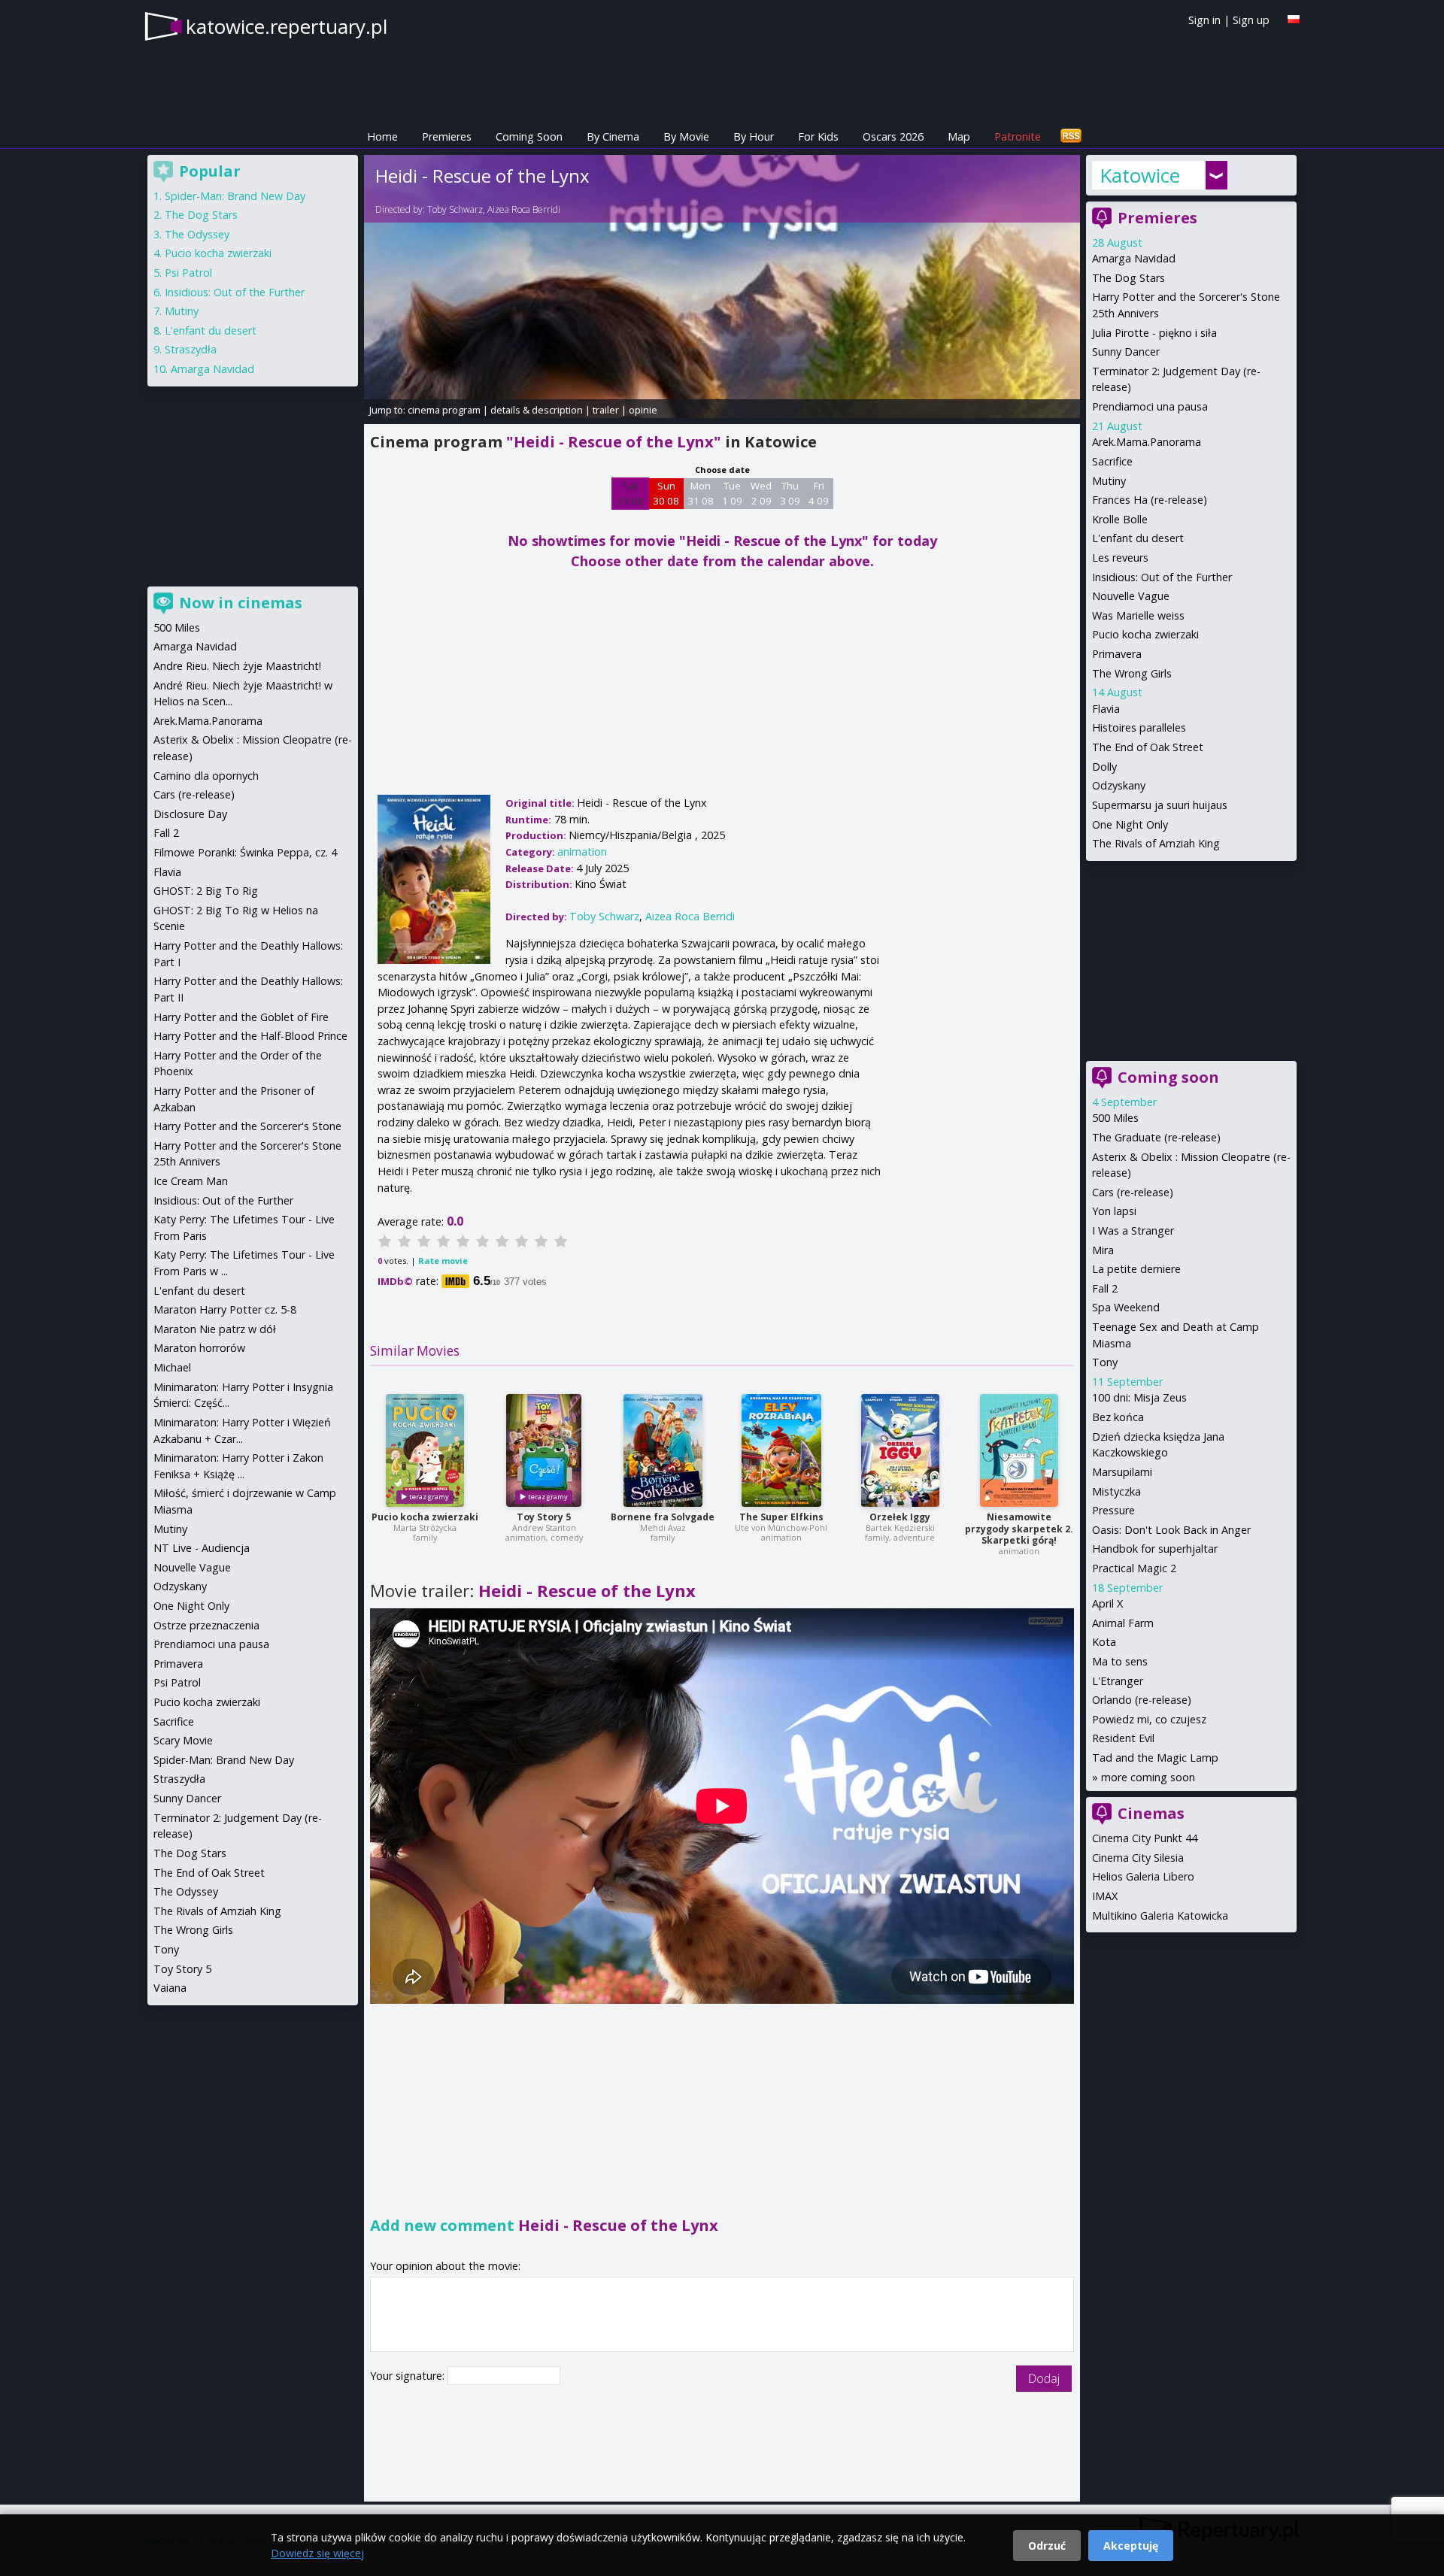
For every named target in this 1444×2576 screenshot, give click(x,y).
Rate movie (443, 1261)
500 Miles (1115, 1118)
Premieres (447, 136)
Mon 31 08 (701, 493)
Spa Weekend (1126, 1307)
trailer (606, 410)
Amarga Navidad (1134, 258)
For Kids (818, 136)
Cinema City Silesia (1138, 1858)
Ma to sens (1120, 1661)
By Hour (754, 136)
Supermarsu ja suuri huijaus (1160, 805)
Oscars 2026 (893, 136)
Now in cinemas (241, 603)
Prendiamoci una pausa (1150, 406)
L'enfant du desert (1138, 538)
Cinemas (1151, 1813)
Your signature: (409, 2376)
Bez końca (1118, 1417)
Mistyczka (1116, 1491)
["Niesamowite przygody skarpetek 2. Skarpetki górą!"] (1019, 1450)
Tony (1105, 1362)
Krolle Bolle (1120, 519)
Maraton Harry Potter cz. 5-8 (225, 1309)
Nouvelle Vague (1131, 596)
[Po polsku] (1294, 19)
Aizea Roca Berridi (524, 209)
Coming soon (1168, 1077)
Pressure (1113, 1510)
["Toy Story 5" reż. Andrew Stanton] (544, 1450)
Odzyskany (1119, 785)
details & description (537, 410)
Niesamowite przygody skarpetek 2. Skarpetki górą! (1019, 1529)
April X (1107, 1603)
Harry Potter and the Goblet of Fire (241, 1017)
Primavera (1117, 654)
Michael (172, 1367)
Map (959, 136)
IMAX (1105, 1896)
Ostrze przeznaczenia (206, 1625)
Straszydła (191, 349)
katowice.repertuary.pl (287, 26)
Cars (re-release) (1133, 1192)
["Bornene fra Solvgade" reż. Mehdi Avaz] (663, 1450)
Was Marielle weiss (1138, 615)
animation (582, 852)
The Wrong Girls (1132, 673)
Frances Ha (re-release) (1150, 500)
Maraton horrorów (199, 1348)
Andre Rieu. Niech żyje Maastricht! (237, 666)
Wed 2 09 (761, 493)
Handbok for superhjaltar (1155, 1549)
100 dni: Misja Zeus (1139, 1397)
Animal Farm (1123, 1623)
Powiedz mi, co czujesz (1149, 1719)
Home (382, 136)
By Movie (686, 136)
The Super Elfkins (781, 1517)
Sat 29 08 (630, 493)
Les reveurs (1120, 558)
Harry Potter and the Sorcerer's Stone (247, 1126)
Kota (1104, 1642)
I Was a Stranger (1133, 1230)
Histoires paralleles (1139, 727)
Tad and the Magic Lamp (1155, 1758)
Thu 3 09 (790, 493)
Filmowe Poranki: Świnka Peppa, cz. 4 (245, 852)
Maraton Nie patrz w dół (215, 1329)
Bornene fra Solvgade (663, 1517)
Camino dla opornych (206, 776)
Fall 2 (1105, 1288)
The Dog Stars (1129, 278)
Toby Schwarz (455, 209)
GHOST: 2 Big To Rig (206, 891)
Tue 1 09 (732, 493)
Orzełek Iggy (900, 1517)
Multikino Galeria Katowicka (1160, 1915)
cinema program (444, 410)
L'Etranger (1118, 1681)
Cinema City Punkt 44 (1145, 1838)
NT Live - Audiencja (202, 1548)
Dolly (1104, 767)
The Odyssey (197, 234)
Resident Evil (1123, 1738)
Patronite (1018, 136)
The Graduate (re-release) (1156, 1137)
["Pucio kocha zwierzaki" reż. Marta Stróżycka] (425, 1450)
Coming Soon (529, 136)
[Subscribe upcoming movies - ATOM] (1071, 136)
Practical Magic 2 (1134, 1568)
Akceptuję (1131, 2546)
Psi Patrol (188, 273)
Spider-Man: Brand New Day (235, 196)
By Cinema (613, 136)
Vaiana (170, 1988)
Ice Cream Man (191, 1181)
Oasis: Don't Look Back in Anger (1171, 1530)
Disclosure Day (190, 814)
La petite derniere (1136, 1269)
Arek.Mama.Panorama (1147, 442)
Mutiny (1109, 481)
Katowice (1140, 175)
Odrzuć (1047, 2546)
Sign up (1251, 20)
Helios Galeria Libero (1143, 1876)
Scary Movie (183, 1740)
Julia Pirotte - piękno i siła (1154, 333)
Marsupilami (1122, 1472)
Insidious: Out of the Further (1162, 577)
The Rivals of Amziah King (1156, 843)
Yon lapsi (1114, 1211)
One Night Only (1130, 824)
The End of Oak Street (1148, 747)
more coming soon (1148, 1777)
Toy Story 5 (544, 1517)
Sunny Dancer (1126, 352)
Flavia (1106, 709)
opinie (643, 410)
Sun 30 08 (666, 493)
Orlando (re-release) (1142, 1700)
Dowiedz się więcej (317, 2553)
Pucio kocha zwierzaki (425, 1517)
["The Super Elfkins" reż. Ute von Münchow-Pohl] (781, 1450)
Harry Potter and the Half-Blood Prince (250, 1036)
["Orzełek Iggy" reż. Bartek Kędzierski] (900, 1450)
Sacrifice (1112, 461)
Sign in (1204, 20)
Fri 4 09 (819, 493)
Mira (1103, 1250)
